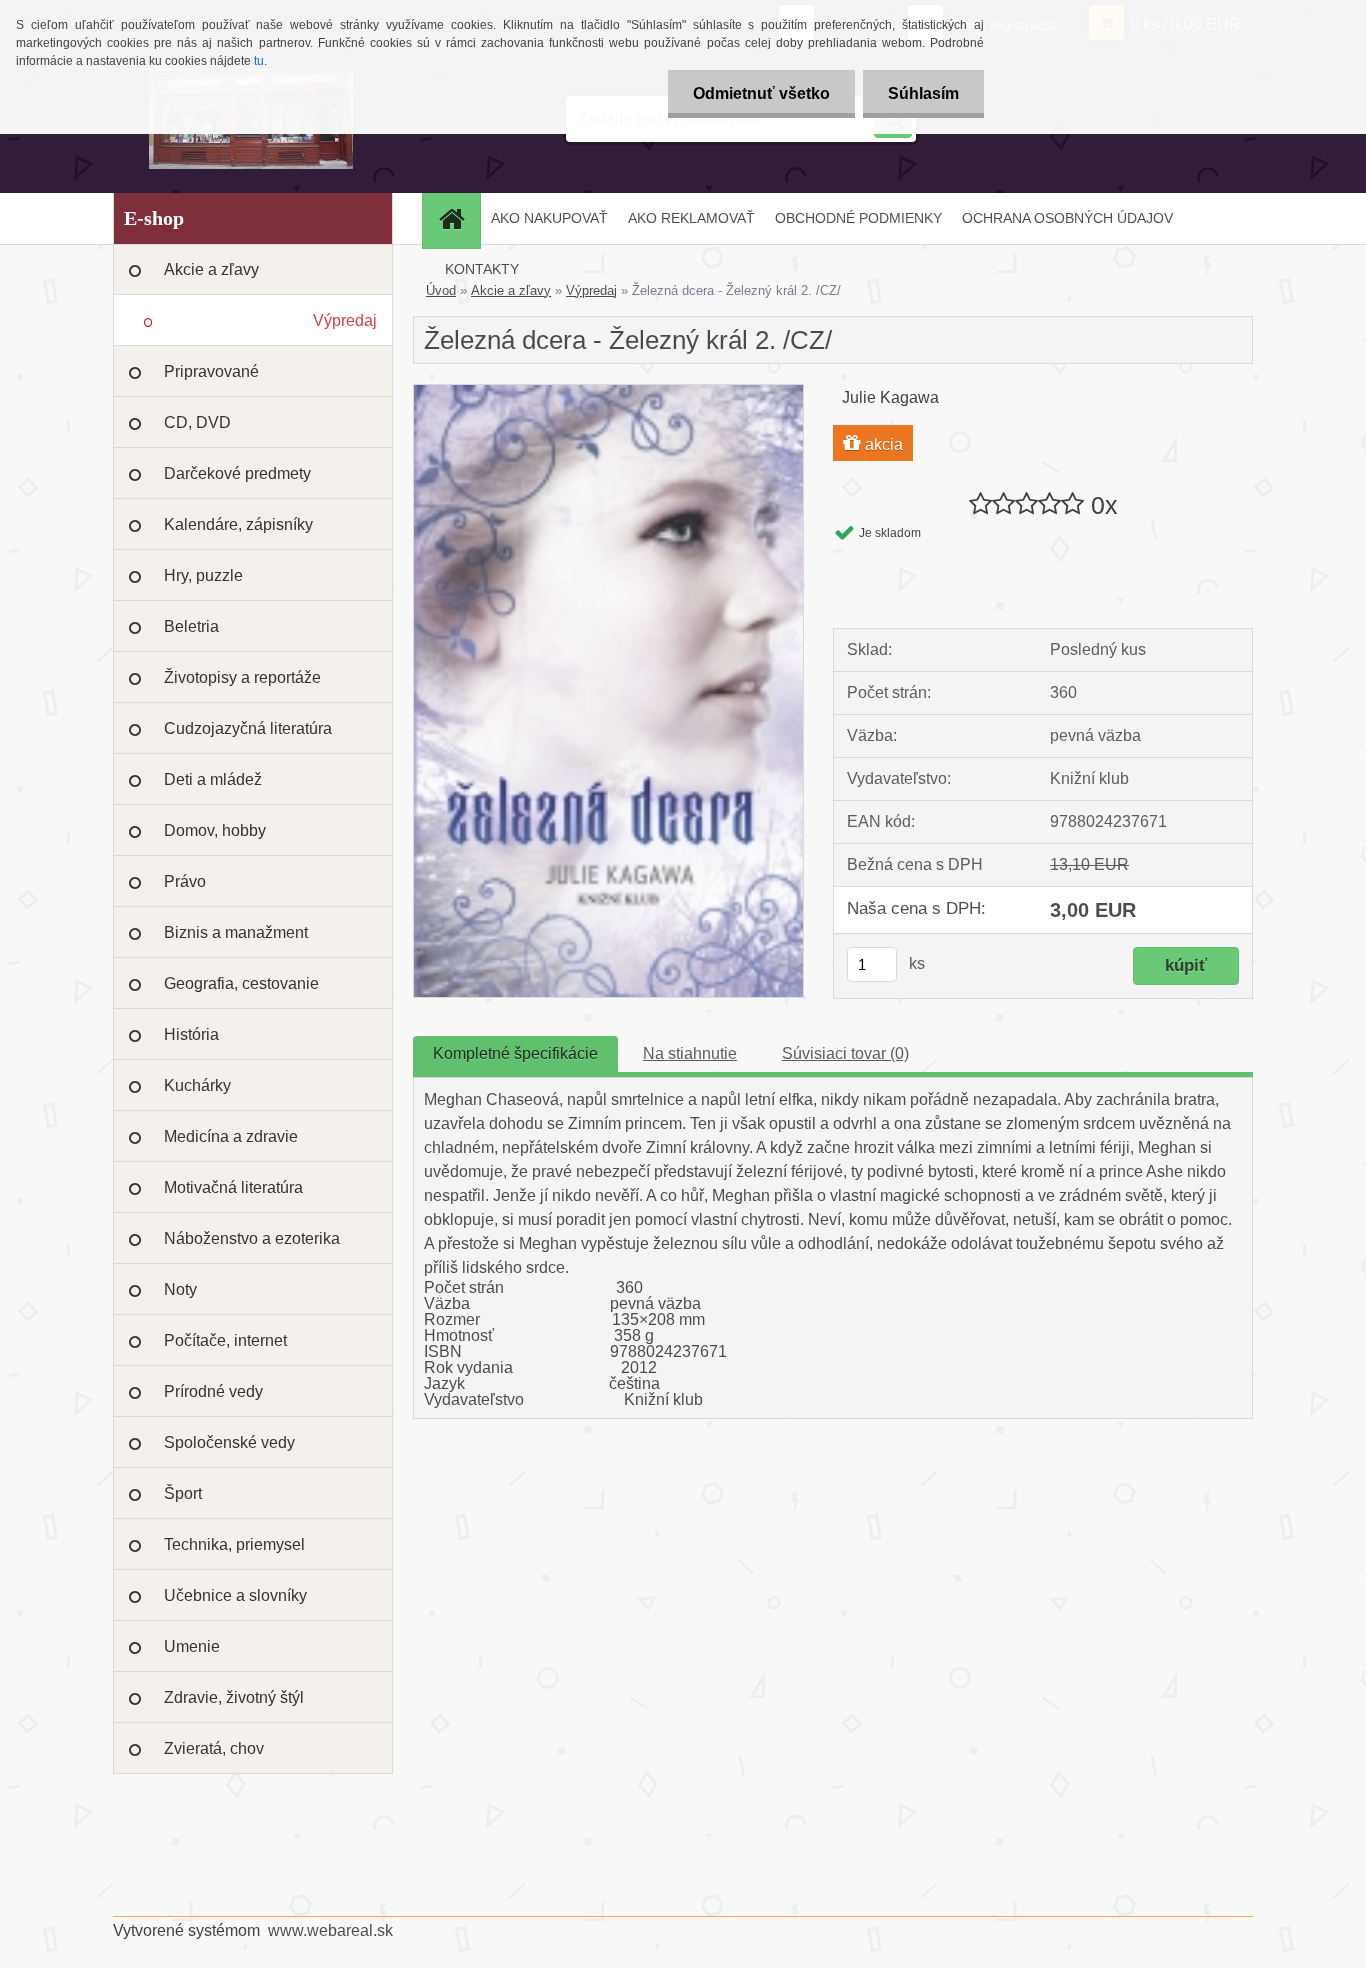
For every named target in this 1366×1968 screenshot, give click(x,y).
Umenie (192, 1646)
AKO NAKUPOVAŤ (549, 218)
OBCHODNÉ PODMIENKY (858, 218)
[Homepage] (458, 218)
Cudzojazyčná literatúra (248, 728)
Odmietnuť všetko (761, 93)
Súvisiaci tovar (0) (845, 1053)
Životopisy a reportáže (242, 677)
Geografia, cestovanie (241, 983)
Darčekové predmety (237, 473)
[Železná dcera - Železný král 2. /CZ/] (608, 392)
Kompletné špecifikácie (515, 1053)
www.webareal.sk (330, 1930)
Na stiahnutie (690, 1053)
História (191, 1034)
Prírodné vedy (213, 1391)
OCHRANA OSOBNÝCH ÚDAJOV (1067, 218)
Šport (183, 1493)
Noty (180, 1289)
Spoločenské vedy (229, 1442)
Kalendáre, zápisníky (238, 524)
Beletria (191, 626)
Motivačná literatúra (233, 1187)
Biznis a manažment (236, 932)
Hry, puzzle (203, 575)
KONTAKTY (482, 269)
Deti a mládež (213, 779)
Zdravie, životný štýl (234, 1697)
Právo (185, 881)
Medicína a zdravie (231, 1136)
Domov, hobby (215, 830)
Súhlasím (923, 93)
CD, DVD (197, 422)
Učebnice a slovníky (235, 1595)
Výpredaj (345, 320)
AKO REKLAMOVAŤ (691, 218)
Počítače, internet (225, 1340)
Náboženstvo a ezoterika (252, 1238)
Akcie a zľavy (211, 269)
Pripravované (211, 371)
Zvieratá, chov (214, 1748)
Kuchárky (197, 1085)
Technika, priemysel (234, 1544)
